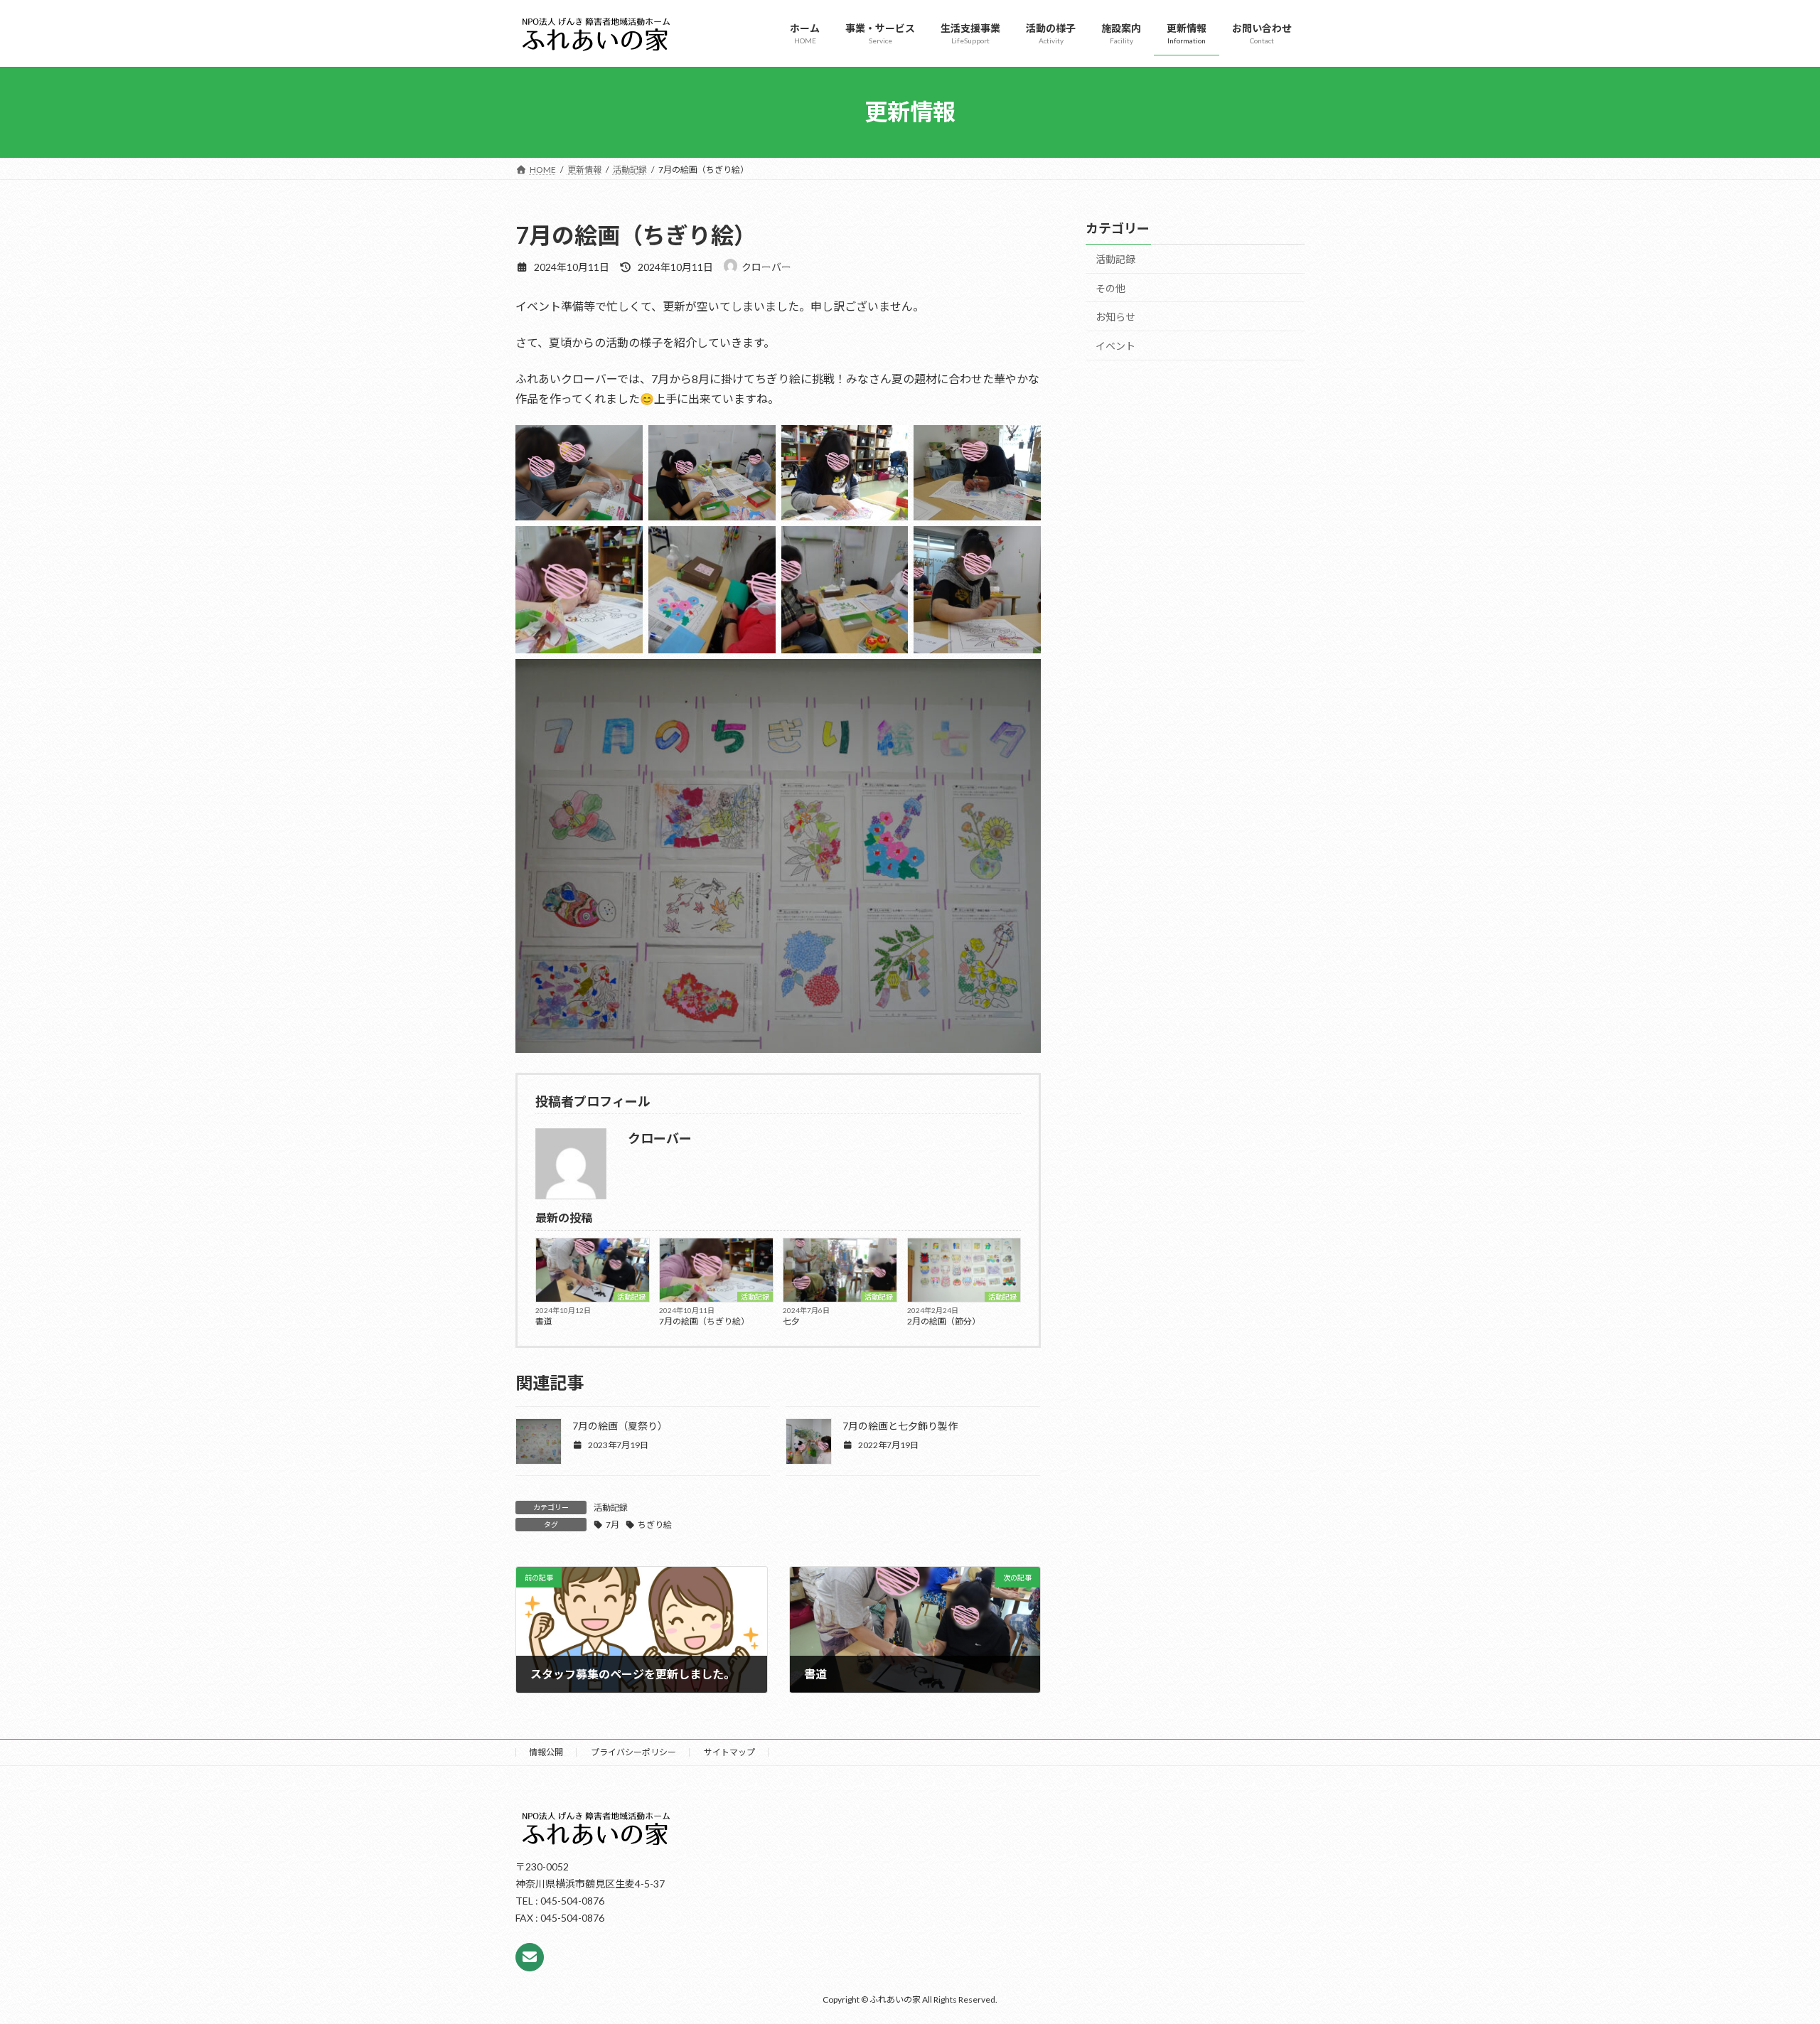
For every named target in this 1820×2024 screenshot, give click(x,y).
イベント (1115, 345)
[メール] (530, 1957)
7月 (612, 1525)
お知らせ (1115, 317)
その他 (1110, 288)
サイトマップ (729, 1752)
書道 (544, 1321)
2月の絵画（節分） (944, 1321)
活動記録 (631, 1297)
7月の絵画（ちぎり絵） (704, 1321)
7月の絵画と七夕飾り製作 (900, 1426)
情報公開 (546, 1752)
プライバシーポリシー (633, 1752)
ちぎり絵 (655, 1525)
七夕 (791, 1321)
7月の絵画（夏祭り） (620, 1426)
